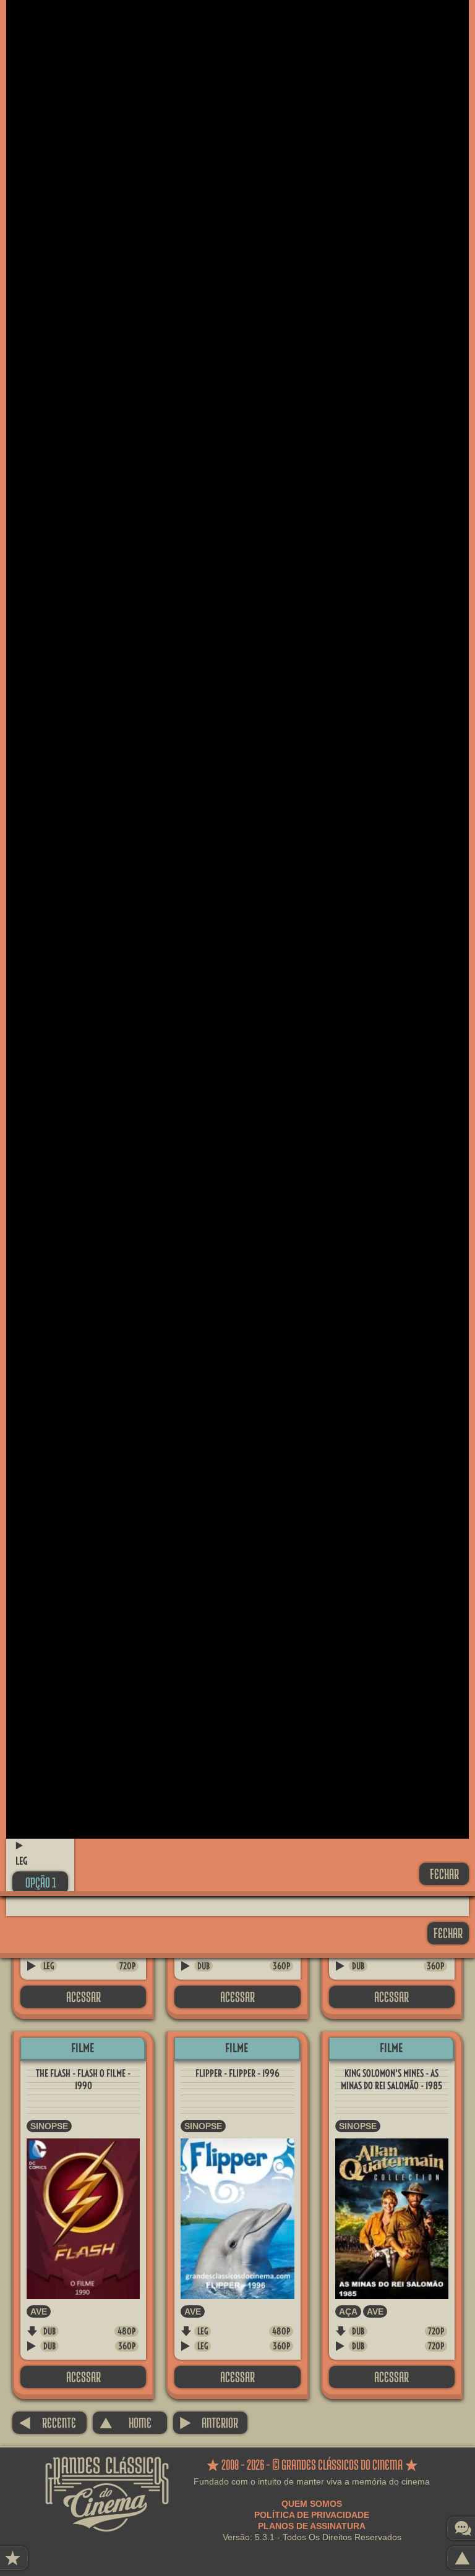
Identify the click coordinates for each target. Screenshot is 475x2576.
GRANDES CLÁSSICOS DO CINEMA (107, 2468)
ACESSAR (83, 1997)
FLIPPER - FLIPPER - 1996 (237, 2073)
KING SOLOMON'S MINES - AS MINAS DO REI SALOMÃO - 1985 (392, 2079)
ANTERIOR (209, 2422)
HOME (125, 2422)
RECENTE (47, 2422)
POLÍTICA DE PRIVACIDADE (312, 2515)
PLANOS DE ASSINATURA (312, 2526)
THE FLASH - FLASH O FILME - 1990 (83, 2079)
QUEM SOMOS (312, 2504)
